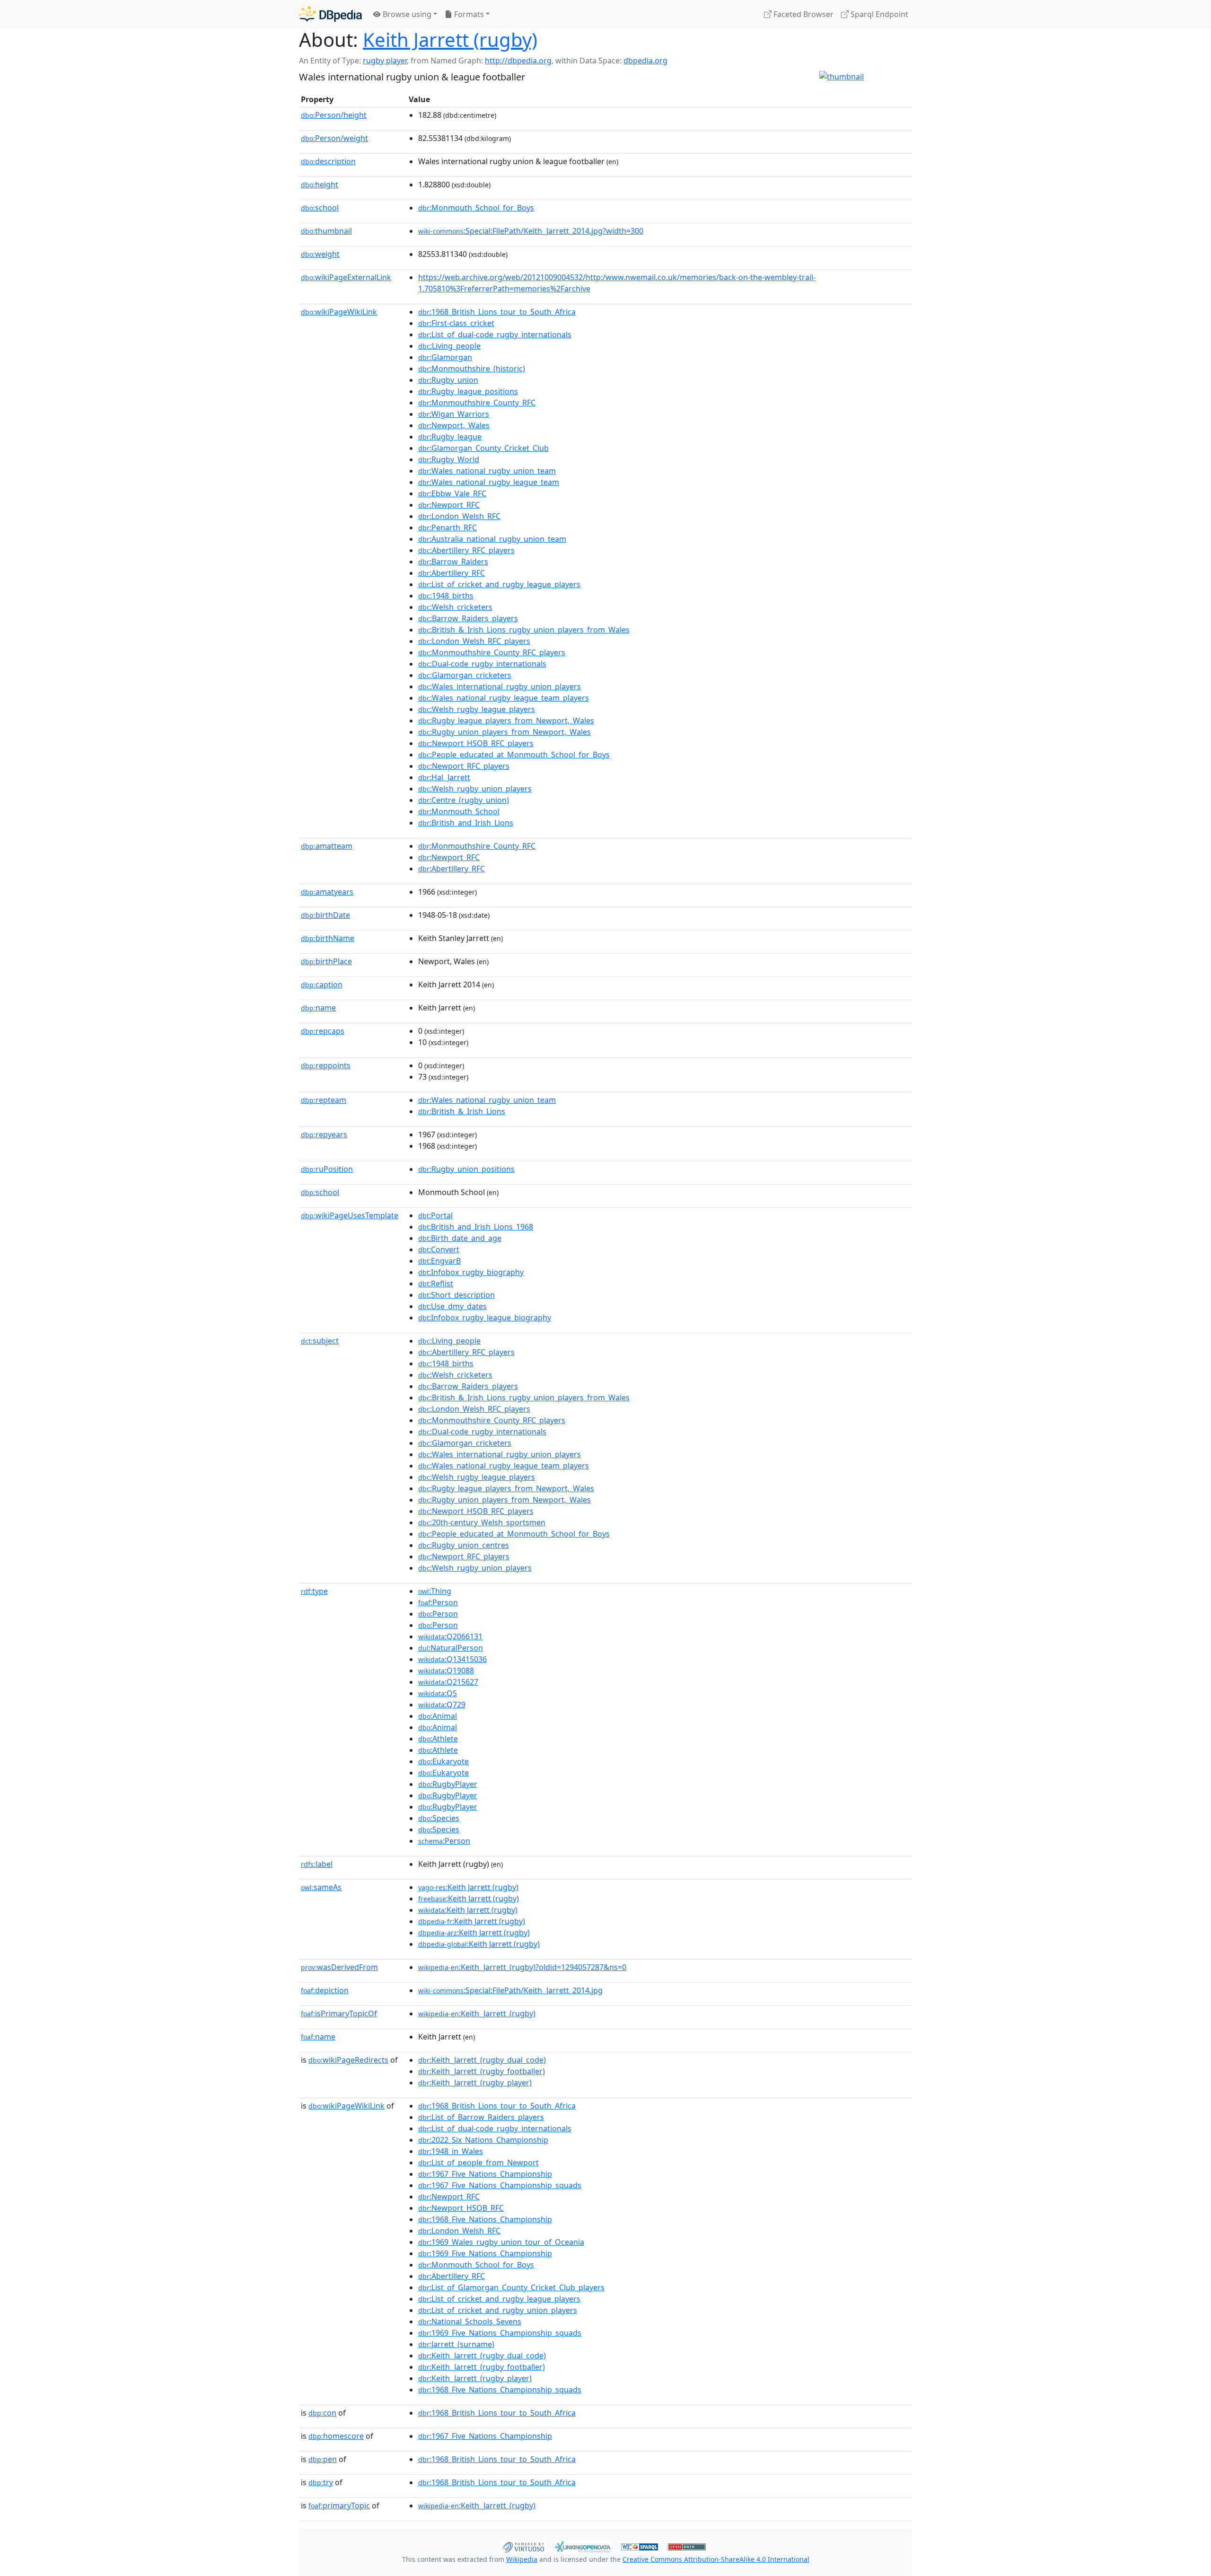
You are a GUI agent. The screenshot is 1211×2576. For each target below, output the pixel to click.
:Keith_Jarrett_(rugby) (477, 2013)
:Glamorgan (445, 357)
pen (323, 2459)
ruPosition (327, 1169)
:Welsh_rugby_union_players (475, 789)
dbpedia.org (645, 61)
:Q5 (438, 1693)
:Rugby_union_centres (464, 1545)
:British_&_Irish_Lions (462, 1111)
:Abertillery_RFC (452, 573)
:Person (438, 1602)
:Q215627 (448, 1682)
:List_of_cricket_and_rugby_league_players (499, 584)
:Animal (438, 1716)
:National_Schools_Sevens (470, 2321)
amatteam (327, 846)
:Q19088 (446, 1670)
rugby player (385, 61)
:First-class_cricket (456, 323)
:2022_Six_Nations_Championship (483, 2140)
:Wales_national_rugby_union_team (487, 471)
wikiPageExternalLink (346, 277)
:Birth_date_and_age (460, 1238)
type (314, 1591)
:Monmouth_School (459, 811)
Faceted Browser (803, 14)
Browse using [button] (406, 14)
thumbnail (326, 231)
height (320, 185)
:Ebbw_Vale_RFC (452, 493)
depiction (325, 1990)
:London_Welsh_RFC (459, 516)
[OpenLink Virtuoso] (523, 2546)
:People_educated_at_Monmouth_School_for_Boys (514, 755)
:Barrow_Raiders (453, 562)
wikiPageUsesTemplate (350, 1215)
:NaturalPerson (451, 1648)
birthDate (325, 915)
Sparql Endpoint (878, 14)
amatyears (327, 892)
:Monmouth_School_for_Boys (476, 208)
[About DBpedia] (330, 14)
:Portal (435, 1215)
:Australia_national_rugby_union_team (492, 539)
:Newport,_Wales (454, 425)
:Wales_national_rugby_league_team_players (504, 698)
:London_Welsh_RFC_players (474, 641)
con (322, 2413)
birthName (328, 938)
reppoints (326, 1065)
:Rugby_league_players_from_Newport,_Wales (506, 721)
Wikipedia (522, 2559)
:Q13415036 (452, 1659)
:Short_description (456, 1295)
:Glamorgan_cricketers (465, 675)
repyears (324, 1134)
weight (320, 254)
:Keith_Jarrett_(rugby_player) (475, 2083)
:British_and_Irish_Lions (466, 823)
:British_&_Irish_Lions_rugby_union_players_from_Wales (524, 630)
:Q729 (442, 1705)
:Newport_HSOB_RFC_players (476, 743)
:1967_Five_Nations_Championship (485, 2174)
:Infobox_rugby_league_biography (485, 1318)
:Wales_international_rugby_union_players (500, 686)
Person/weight (334, 138)
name (318, 1008)
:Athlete (438, 1739)
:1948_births (446, 596)
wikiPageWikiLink (339, 312)
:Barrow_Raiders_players (468, 618)
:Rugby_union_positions (466, 1169)
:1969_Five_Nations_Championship (485, 2253)
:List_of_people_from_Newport (478, 2163)
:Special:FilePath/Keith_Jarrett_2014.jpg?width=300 (531, 231)
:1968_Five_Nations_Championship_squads (500, 2390)
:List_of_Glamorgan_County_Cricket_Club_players (511, 2287)
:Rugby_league (450, 437)
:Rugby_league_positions (468, 391)
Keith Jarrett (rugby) (450, 40)
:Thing (435, 1591)
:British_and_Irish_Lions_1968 (476, 1227)
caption (322, 985)
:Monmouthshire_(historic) (472, 369)
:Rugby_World (449, 459)
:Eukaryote (443, 1761)
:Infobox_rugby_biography (471, 1272)
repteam (324, 1100)
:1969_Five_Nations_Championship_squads (500, 2333)
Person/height (334, 115)
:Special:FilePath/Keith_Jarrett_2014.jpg (510, 1990)
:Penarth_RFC (448, 528)
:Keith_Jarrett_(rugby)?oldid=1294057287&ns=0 (522, 1967)
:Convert (439, 1249)
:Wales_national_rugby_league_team (489, 482)
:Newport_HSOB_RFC (461, 2208)
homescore (336, 2436)
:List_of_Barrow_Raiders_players (481, 2117)
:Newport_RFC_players (464, 766)
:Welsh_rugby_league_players (477, 709)
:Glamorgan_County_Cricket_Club (483, 448)
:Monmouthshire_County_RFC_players (492, 652)
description (328, 161)
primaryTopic (339, 2506)
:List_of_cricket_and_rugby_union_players (498, 2310)
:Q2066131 (450, 1636)
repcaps (323, 1031)
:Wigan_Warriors (454, 414)
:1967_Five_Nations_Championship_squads (500, 2185)
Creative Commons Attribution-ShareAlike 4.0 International (716, 2559)
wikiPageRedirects (348, 2060)
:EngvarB (439, 1261)
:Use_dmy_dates (452, 1306)
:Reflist (436, 1284)
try (321, 2482)
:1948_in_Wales (451, 2151)
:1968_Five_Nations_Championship (485, 2219)
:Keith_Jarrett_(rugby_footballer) (482, 2071)
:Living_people (449, 346)
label (317, 1864)
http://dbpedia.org (518, 61)
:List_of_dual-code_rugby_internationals (495, 334)
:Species (439, 1818)
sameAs (321, 1887)
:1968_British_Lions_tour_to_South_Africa (497, 312)
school (320, 208)
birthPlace (326, 961)
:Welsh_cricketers (455, 607)
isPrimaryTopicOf (339, 2013)
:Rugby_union (448, 380)
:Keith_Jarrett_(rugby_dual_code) (482, 2060)
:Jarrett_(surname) (456, 2344)
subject (320, 1341)
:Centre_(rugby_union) (464, 800)
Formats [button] (468, 14)
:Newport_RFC (449, 505)
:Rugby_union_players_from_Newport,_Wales (505, 732)
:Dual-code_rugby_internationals (482, 664)
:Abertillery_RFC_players (466, 550)
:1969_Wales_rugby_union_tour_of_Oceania (501, 2242)
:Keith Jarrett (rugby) (468, 1887)
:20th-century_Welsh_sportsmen (482, 1522)
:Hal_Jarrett (444, 777)
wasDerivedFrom (339, 1967)
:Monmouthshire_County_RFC (477, 403)
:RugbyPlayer (448, 1784)
